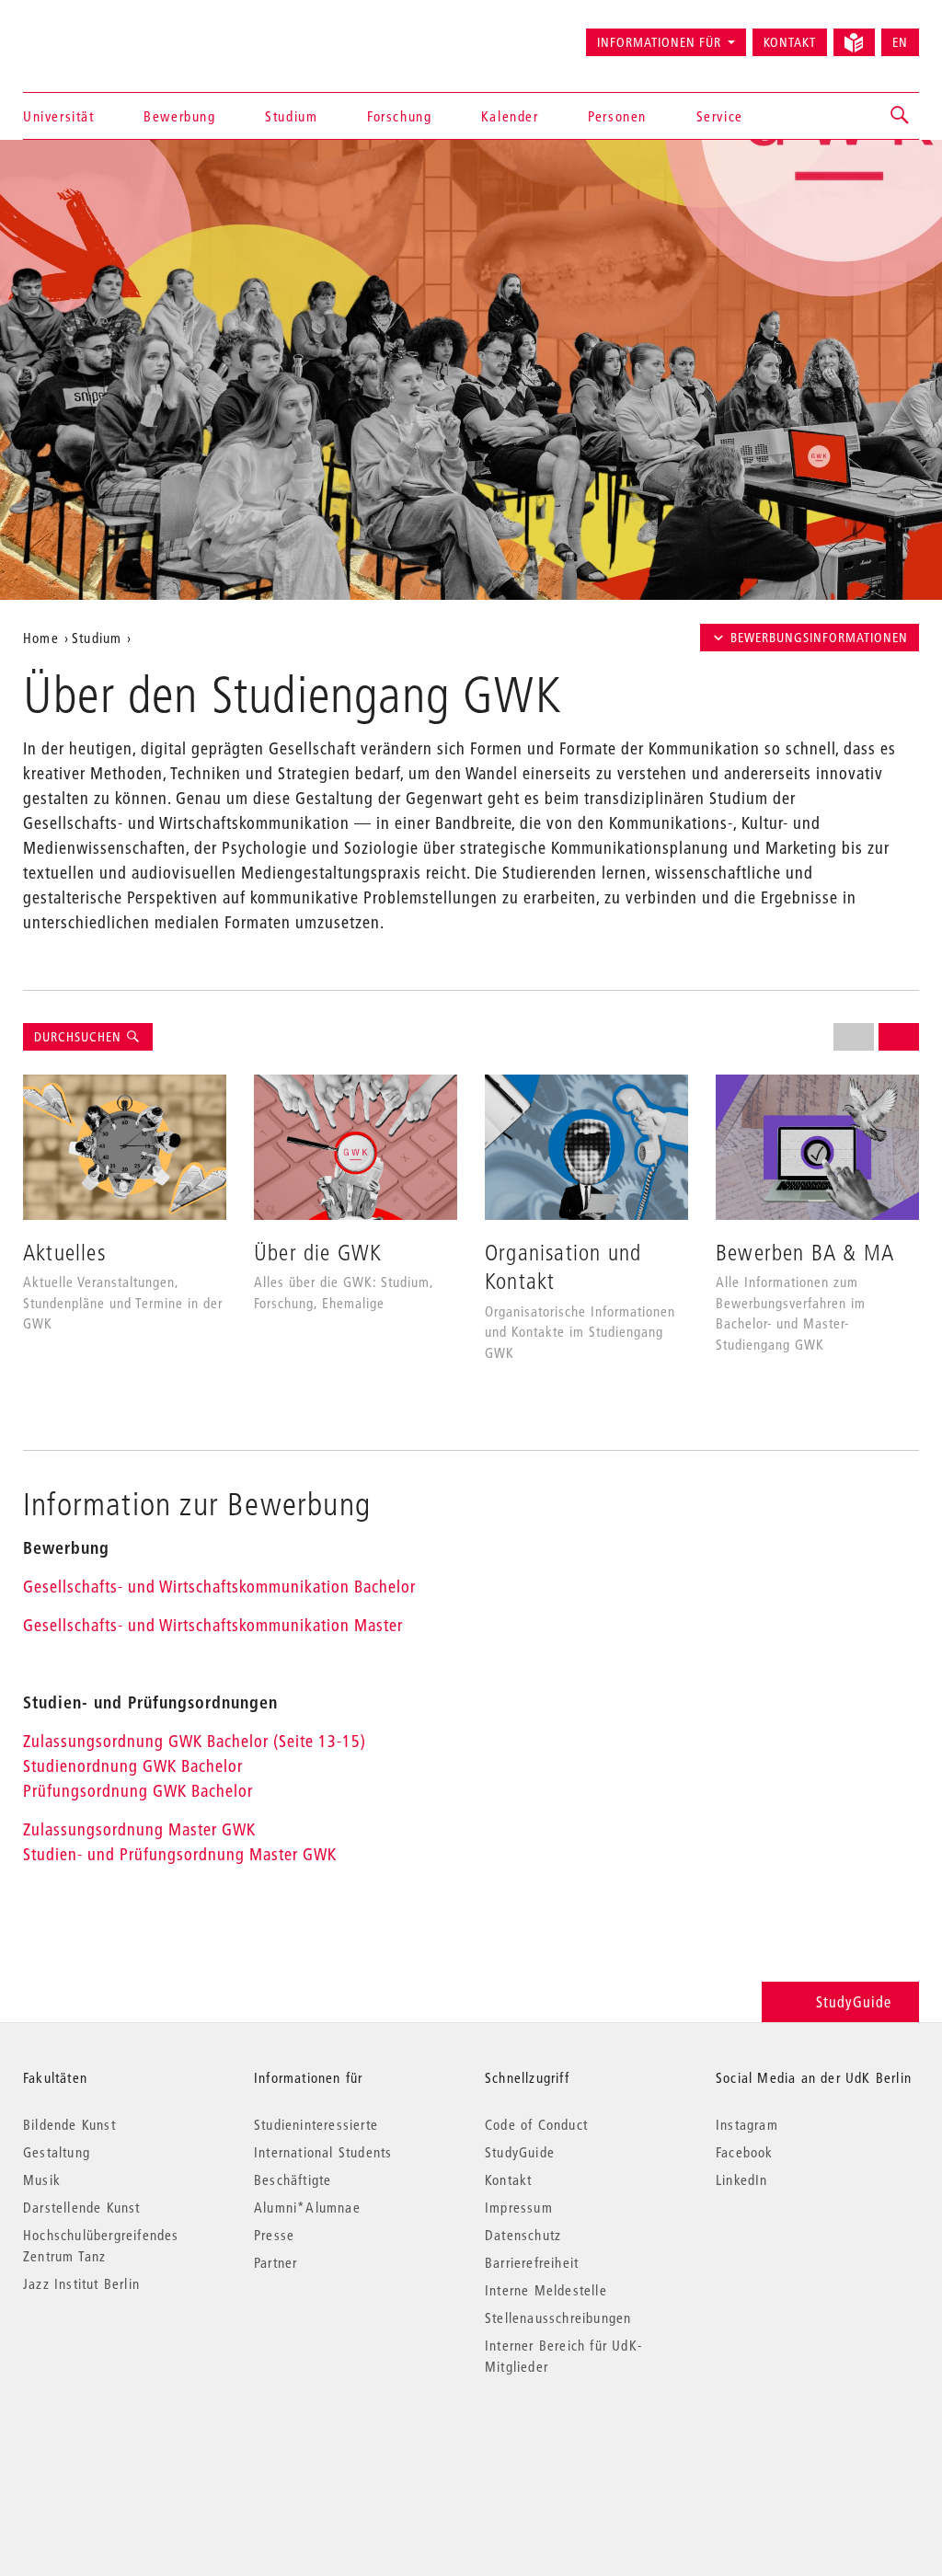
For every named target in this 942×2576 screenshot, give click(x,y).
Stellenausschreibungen (558, 2317)
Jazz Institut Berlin (81, 2283)
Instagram (747, 2124)
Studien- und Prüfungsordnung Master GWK (180, 1854)
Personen (617, 116)
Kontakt (790, 42)
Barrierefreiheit (532, 2262)
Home (41, 638)
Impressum (519, 2207)
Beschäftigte (293, 2179)
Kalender (510, 116)
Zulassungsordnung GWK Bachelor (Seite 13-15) (199, 1741)
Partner (276, 2262)
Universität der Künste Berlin (95, 34)
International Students (323, 2152)
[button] (901, 116)
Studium (291, 116)
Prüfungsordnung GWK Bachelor (138, 1791)
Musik (42, 2179)
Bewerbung (179, 116)
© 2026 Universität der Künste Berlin (119, 2444)
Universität (59, 116)
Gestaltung (57, 2152)
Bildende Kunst (69, 2124)
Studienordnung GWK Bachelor (133, 1766)
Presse (274, 2235)
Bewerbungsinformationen (819, 638)
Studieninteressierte (316, 2124)
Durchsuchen (80, 1037)
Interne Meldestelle (546, 2290)
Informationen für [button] (659, 42)
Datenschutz (523, 2235)
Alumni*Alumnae (307, 2207)
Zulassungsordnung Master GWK (139, 1829)
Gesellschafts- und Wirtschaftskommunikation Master (213, 1625)
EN (900, 42)
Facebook (745, 2152)
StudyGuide (854, 2001)
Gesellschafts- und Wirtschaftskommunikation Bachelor (219, 1587)
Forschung (399, 116)
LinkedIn (742, 2179)
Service (720, 116)
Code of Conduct (536, 2124)
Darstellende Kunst (82, 2207)
